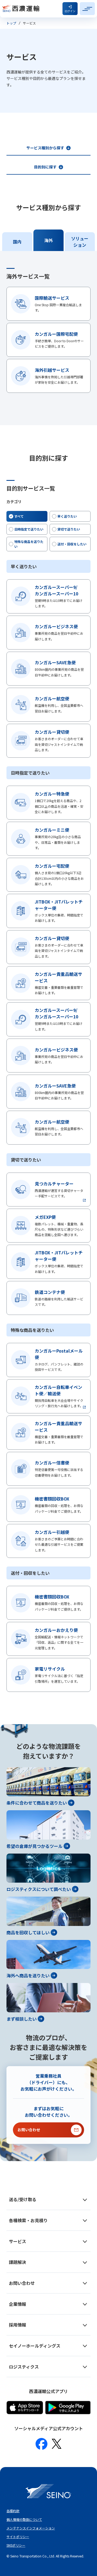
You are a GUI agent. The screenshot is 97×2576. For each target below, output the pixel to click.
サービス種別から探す (45, 148)
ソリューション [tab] (80, 242)
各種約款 (13, 2511)
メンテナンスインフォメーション (31, 2528)
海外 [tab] (48, 240)
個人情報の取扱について (24, 2519)
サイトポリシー (18, 2537)
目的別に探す (45, 167)
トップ (11, 23)
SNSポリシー (16, 2545)
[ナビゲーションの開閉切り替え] (87, 9)
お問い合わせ (29, 2130)
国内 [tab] (17, 242)
